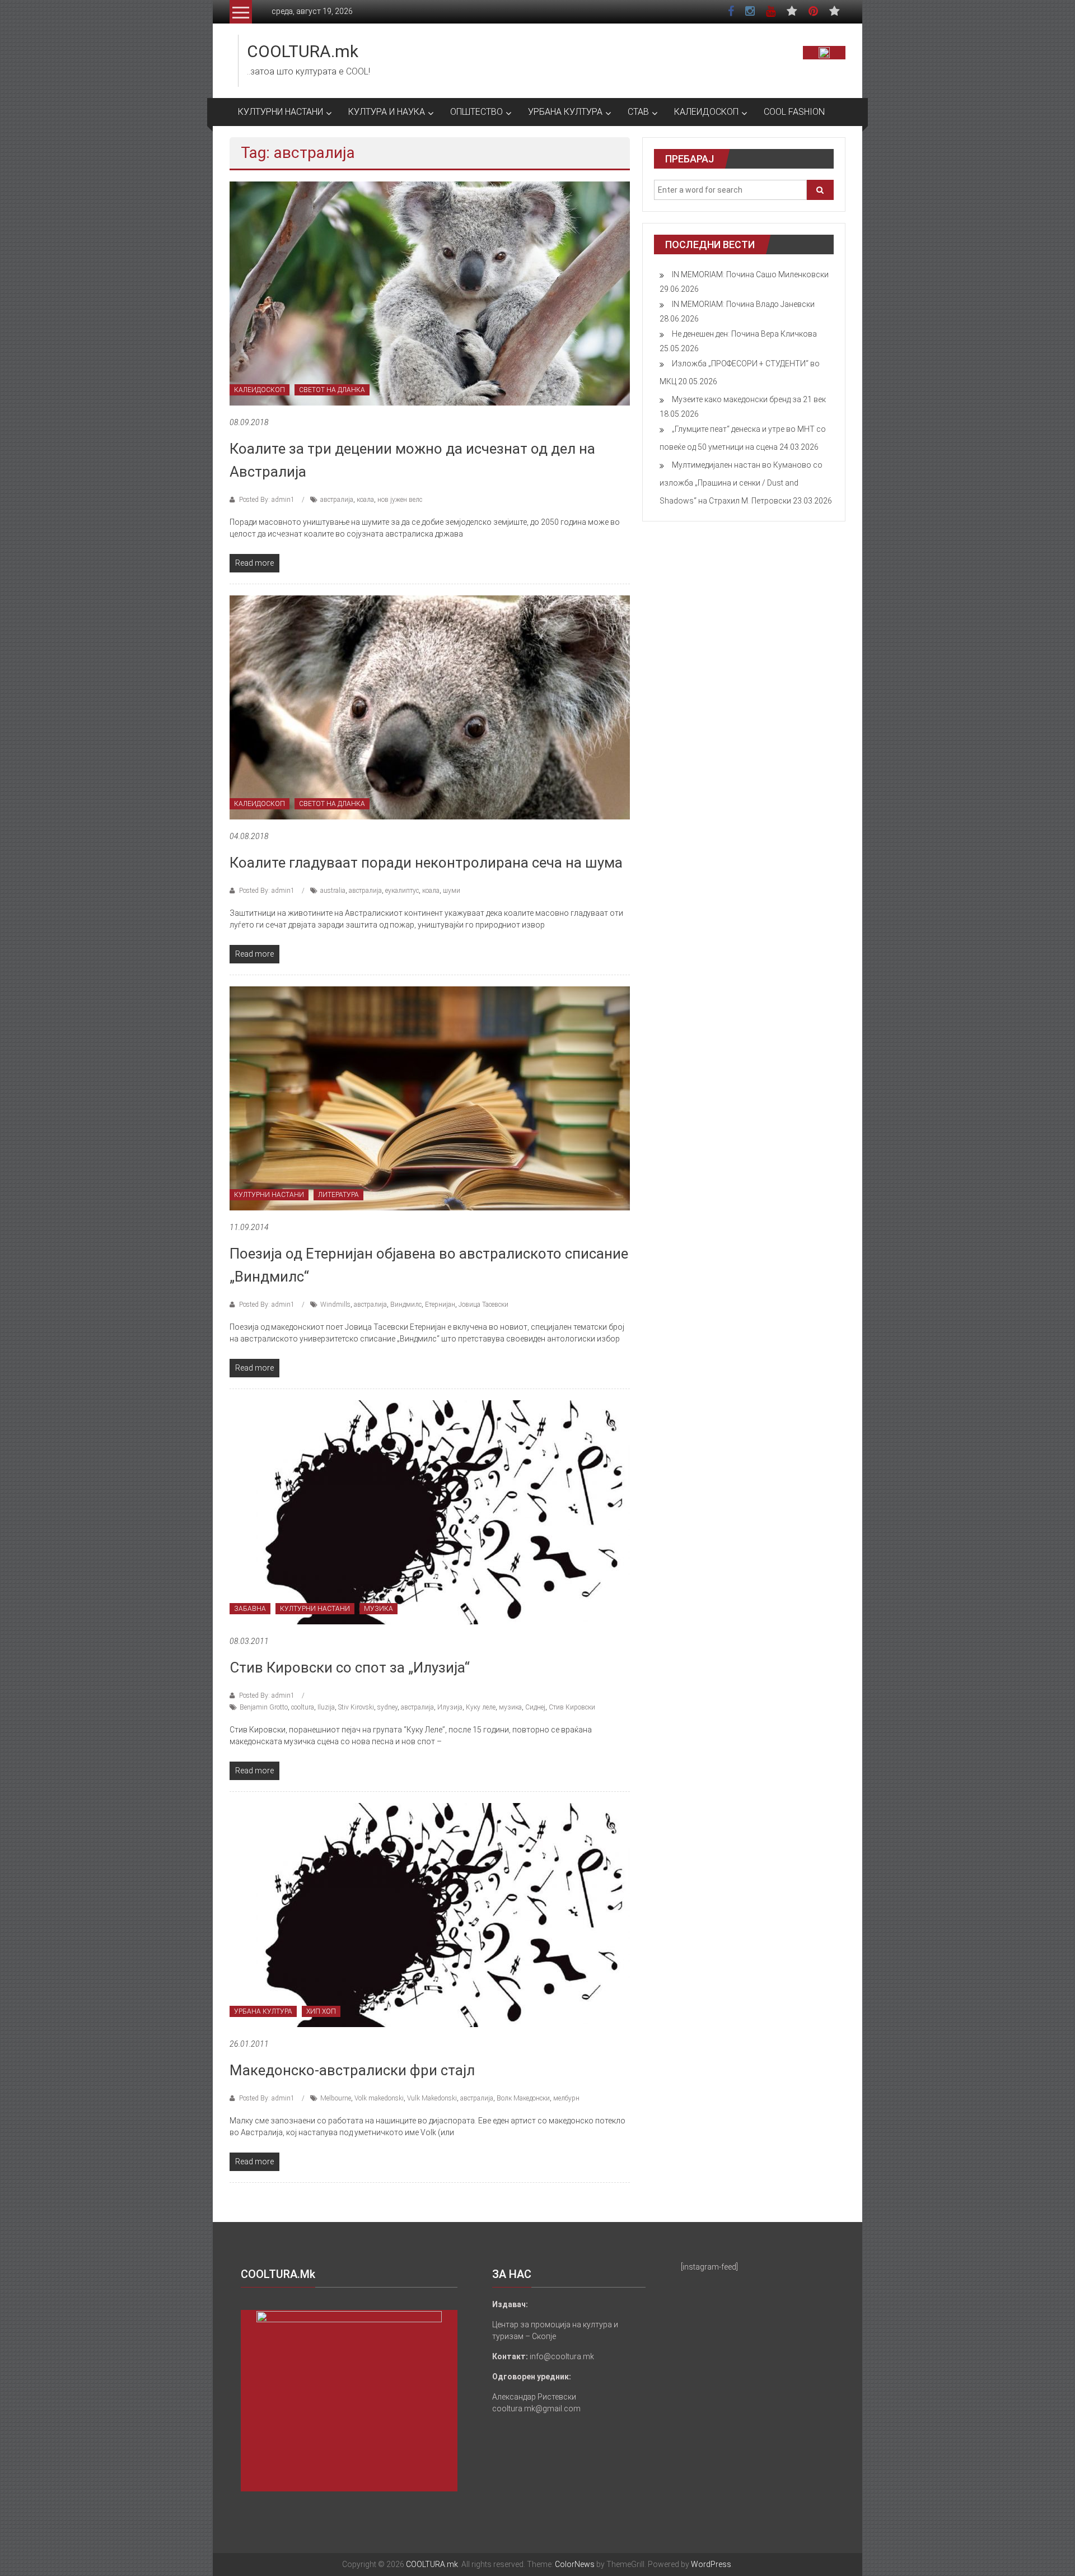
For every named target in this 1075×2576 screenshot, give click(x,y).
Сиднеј (535, 1707)
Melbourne (336, 2098)
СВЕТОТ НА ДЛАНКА (332, 390)
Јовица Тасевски (483, 1305)
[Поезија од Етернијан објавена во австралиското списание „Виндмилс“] (430, 1098)
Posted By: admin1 (267, 500)
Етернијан (440, 1305)
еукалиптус (402, 891)
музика (510, 1707)
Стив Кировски (572, 1707)
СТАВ (638, 112)
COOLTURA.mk (303, 51)
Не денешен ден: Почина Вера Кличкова (744, 334)
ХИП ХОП (321, 2011)
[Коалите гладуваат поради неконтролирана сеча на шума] (430, 707)
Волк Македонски (523, 2098)
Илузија (450, 1707)
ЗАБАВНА (250, 1609)
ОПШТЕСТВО (476, 112)
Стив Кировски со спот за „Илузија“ (350, 1667)
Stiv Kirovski (356, 1707)
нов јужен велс (400, 500)
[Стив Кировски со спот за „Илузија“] (430, 1512)
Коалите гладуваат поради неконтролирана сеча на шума (426, 863)
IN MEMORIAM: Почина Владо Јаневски (743, 304)
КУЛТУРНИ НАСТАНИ (281, 112)
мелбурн (566, 2098)
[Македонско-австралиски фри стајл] (430, 1914)
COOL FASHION (794, 112)
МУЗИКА (378, 1609)
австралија (337, 500)
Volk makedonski (379, 2098)
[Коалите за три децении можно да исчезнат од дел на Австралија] (430, 293)
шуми (452, 891)
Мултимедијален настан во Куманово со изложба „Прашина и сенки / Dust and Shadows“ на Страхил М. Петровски (741, 483)
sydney (387, 1707)
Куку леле (481, 1707)
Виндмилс (406, 1305)
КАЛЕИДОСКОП (706, 112)
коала (365, 500)
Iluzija (326, 1707)
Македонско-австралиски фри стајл (352, 2070)
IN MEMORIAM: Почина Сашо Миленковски (750, 274)
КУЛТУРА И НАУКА (387, 112)
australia (333, 891)
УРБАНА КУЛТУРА (565, 112)
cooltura (303, 1707)
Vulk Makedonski (432, 2098)
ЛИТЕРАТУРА (338, 1195)
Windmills (335, 1305)
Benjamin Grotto (264, 1707)
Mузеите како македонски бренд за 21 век (749, 399)
